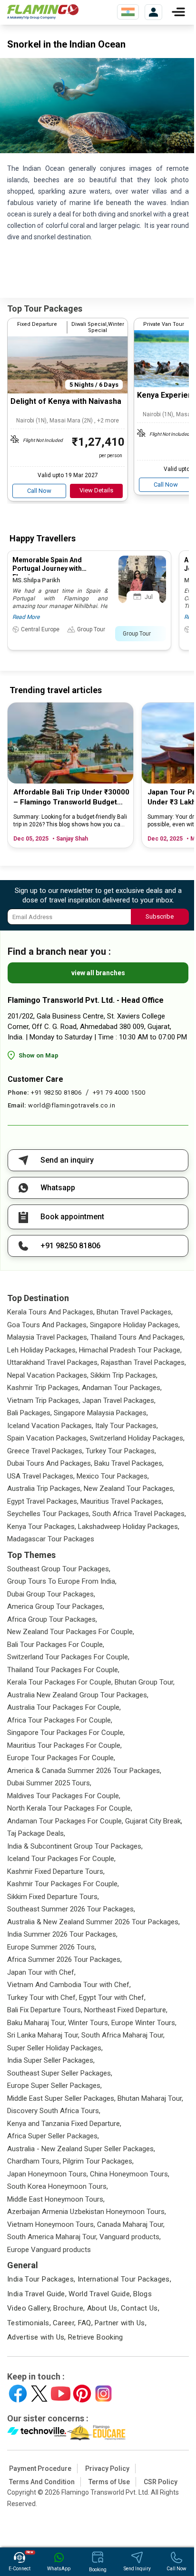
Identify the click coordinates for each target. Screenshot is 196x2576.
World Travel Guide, (100, 2294)
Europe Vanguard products (49, 2250)
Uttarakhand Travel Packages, (53, 1362)
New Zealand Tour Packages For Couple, (71, 1632)
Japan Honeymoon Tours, (48, 2174)
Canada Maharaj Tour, (131, 2224)
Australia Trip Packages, (44, 1489)
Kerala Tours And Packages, (51, 1312)
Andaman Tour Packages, (122, 1388)
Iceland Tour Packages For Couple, (61, 1859)
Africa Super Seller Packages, (53, 2136)
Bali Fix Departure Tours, (45, 2010)
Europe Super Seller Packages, (54, 2086)
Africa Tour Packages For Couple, (60, 1720)
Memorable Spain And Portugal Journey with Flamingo (47, 568)
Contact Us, (140, 2308)
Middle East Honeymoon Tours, (56, 2199)
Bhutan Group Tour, (145, 1682)
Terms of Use (109, 2482)
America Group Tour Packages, (56, 1606)
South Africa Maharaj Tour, (123, 2035)
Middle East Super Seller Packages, (61, 2098)
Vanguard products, (130, 2237)
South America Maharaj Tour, (52, 2237)
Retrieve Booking (96, 2337)
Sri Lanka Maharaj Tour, (43, 2035)
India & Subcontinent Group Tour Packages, (75, 1846)
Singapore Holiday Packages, (135, 1325)
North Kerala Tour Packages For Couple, (70, 1808)
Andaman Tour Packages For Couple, (65, 1821)
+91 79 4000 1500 (119, 1092)
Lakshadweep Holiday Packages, (129, 1527)
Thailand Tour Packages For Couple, (63, 1670)
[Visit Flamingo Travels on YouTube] (61, 2394)
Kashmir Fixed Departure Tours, (56, 1871)
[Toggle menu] (178, 12)
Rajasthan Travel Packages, (143, 1362)
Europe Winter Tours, (144, 2023)
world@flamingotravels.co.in (72, 1105)
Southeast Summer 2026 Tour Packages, (71, 1909)
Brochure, (69, 2308)
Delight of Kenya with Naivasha (66, 401)
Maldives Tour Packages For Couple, (64, 1796)
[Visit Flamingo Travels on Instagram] (103, 2394)
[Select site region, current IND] (128, 12)
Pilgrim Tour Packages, (98, 2161)
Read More (26, 617)
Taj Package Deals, (36, 1833)
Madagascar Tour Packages (51, 1539)
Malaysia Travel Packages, (48, 1337)
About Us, (103, 2308)
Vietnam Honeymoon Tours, (51, 2224)
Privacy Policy (107, 2468)
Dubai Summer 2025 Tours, (49, 1783)
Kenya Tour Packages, (42, 1527)
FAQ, (86, 2323)
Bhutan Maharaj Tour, (150, 2098)
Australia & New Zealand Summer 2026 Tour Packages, (93, 1922)
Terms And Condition (42, 2482)
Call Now (39, 491)
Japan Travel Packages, (119, 1401)
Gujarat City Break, (154, 1821)
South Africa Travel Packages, (139, 1514)
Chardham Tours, (34, 2161)
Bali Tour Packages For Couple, (56, 1645)
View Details (96, 490)
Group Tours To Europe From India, (62, 1581)
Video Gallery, (29, 2308)
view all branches (98, 973)
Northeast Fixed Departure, (126, 2010)
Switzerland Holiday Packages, (137, 1438)
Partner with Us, (121, 2323)
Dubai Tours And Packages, (50, 1463)
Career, (64, 2323)
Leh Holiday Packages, (42, 1350)
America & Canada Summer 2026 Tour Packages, (84, 1771)
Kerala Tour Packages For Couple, (60, 1682)
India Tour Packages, (41, 2279)
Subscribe (160, 916)
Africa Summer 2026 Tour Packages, (64, 1959)
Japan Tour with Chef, (41, 1972)
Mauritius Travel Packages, (122, 1501)
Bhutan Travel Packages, (135, 1312)
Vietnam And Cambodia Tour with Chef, (69, 1985)
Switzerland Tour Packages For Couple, (68, 1657)
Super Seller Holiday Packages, (55, 2048)
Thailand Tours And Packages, (137, 1337)
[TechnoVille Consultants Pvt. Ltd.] (37, 2433)
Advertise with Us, (37, 2337)
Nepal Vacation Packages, (48, 1375)
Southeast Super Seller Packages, (60, 2073)
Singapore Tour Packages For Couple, (66, 1733)
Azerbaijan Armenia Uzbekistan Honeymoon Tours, (87, 2212)
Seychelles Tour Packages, (49, 1514)
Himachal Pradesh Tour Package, (130, 1350)
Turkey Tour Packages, (121, 1451)
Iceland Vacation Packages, (50, 1426)
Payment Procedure (40, 2468)
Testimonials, (29, 2323)
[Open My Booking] (153, 12)
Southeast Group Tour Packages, (59, 1569)
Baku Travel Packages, (129, 1463)
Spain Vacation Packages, (48, 1438)
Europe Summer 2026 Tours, (52, 1947)
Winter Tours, (89, 2023)
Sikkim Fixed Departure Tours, (53, 1897)
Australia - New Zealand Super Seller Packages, (81, 2149)
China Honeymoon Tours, (130, 2174)
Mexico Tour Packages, (113, 1476)
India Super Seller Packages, (51, 2060)
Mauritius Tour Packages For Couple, (64, 1745)
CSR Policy (161, 2482)
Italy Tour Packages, (127, 1426)
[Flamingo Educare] (96, 2433)
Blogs (142, 2294)
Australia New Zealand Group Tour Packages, (78, 1695)
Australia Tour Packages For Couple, (64, 1707)
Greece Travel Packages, (45, 1451)
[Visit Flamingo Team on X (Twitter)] (39, 2394)
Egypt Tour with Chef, (112, 1998)
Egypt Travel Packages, (43, 1501)
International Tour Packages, (125, 2279)
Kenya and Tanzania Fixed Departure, (64, 2124)
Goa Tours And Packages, (48, 1325)
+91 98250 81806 (56, 1092)
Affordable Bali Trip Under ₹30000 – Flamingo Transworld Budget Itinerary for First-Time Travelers (71, 798)
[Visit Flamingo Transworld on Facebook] (18, 2394)
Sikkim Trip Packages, (124, 1375)
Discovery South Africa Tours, (54, 2111)
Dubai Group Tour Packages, (51, 1594)
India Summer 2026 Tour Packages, (62, 1934)
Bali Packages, (29, 1413)
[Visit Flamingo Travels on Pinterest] (82, 2394)
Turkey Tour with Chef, (42, 1998)
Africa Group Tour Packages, (52, 1619)
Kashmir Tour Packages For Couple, (63, 1884)
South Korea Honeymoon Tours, (58, 2186)
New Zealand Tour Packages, (129, 1489)
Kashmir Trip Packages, (44, 1388)
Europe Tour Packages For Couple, (61, 1758)
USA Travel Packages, (41, 1476)
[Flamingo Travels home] (43, 12)
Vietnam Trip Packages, (44, 1401)
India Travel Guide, (37, 2294)
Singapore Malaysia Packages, (101, 1413)
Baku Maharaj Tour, (37, 2023)
